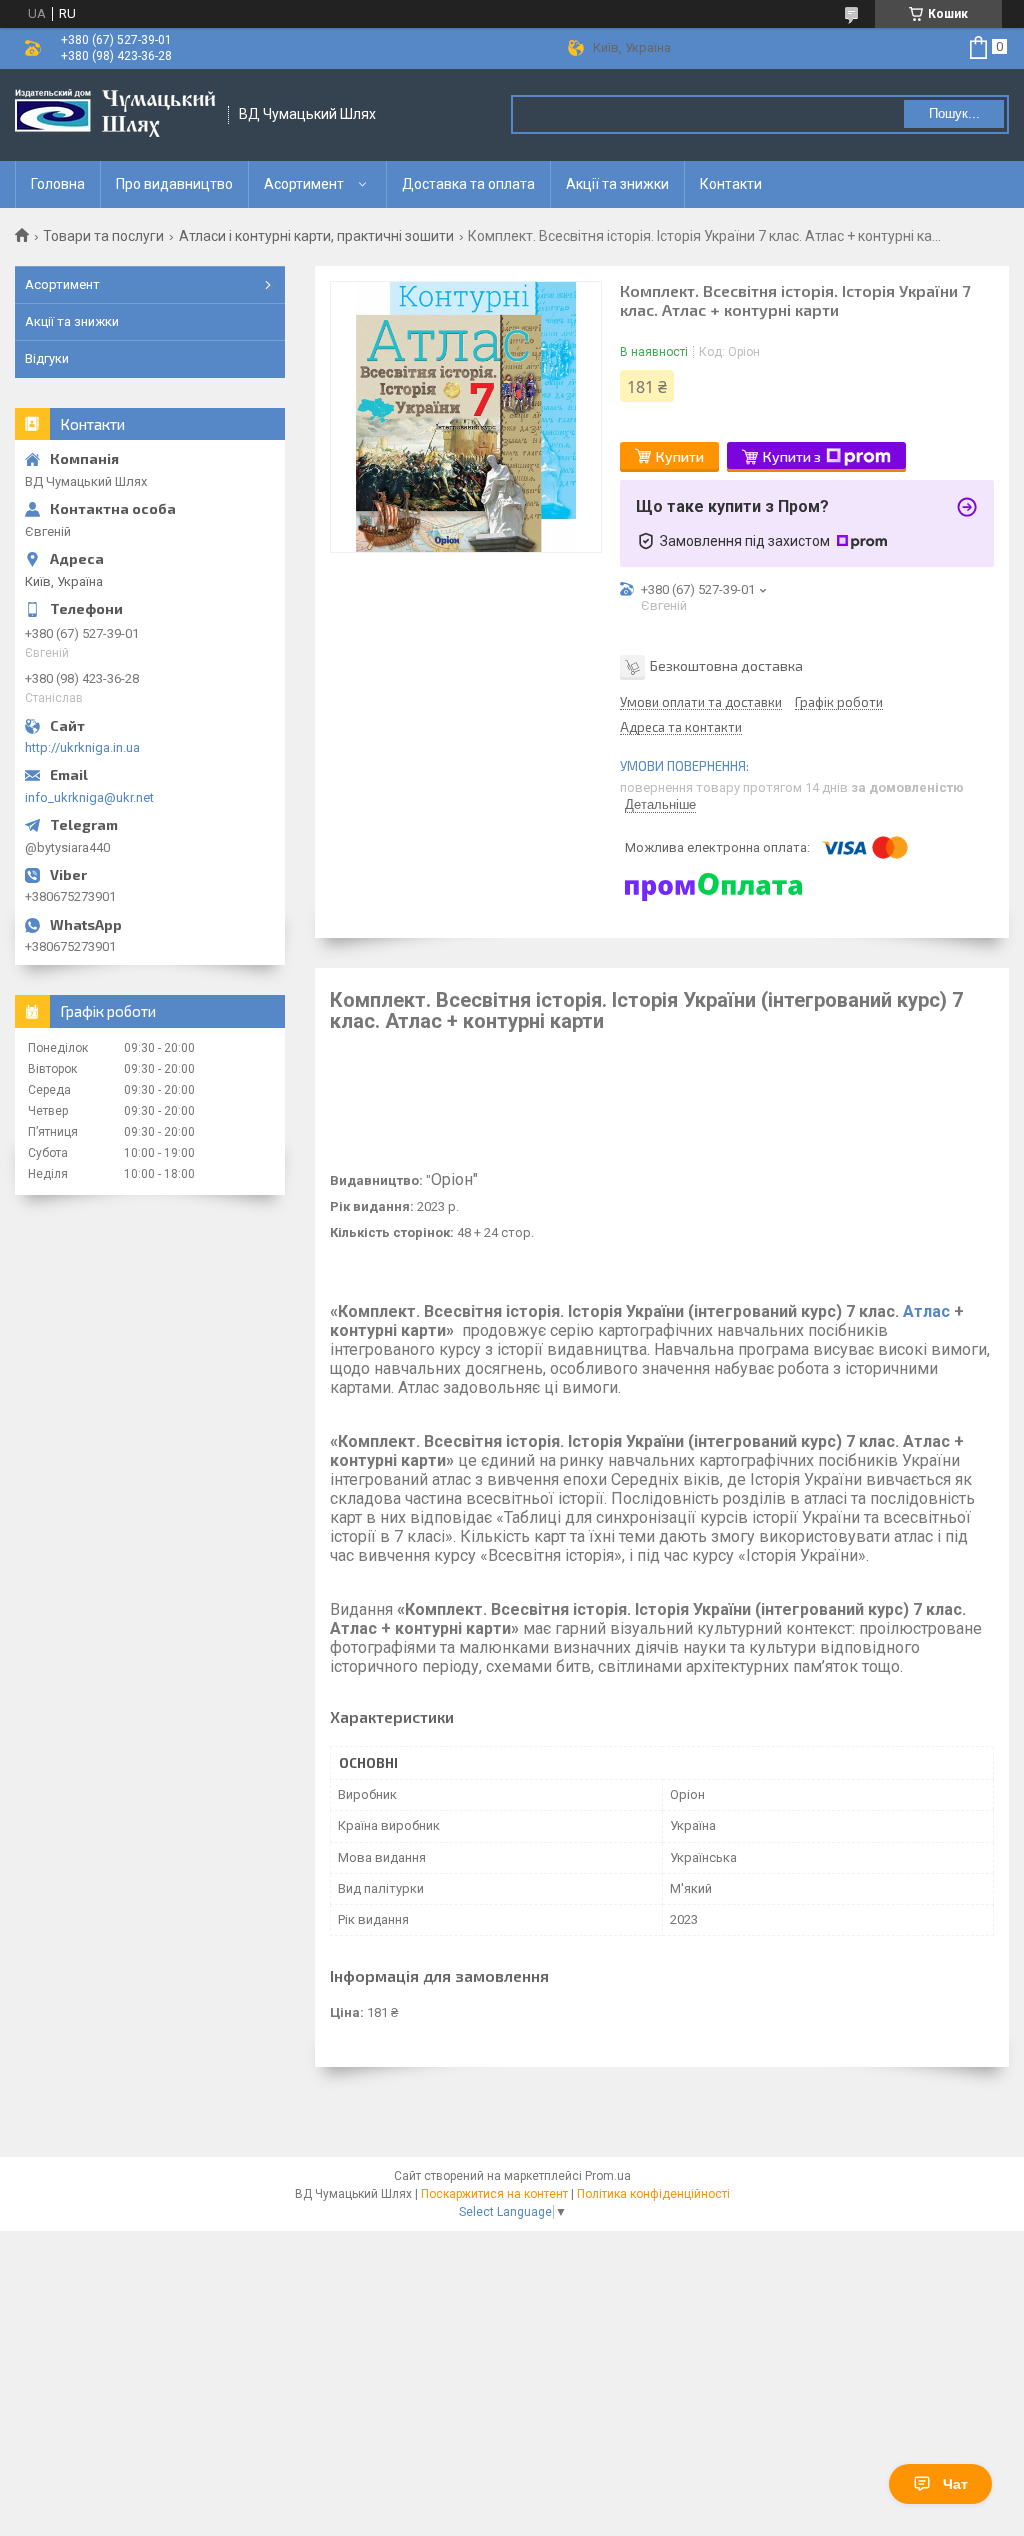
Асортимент (304, 184)
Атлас (926, 1311)
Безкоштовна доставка (726, 664)
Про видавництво (174, 184)
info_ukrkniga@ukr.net (89, 797)
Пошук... (954, 113)
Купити (680, 456)
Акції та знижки (617, 184)
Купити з (792, 456)
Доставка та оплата (468, 184)
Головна (58, 184)
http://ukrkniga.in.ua (82, 747)
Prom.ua (608, 2176)
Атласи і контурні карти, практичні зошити (316, 236)
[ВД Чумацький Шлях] (115, 115)
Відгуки (47, 358)
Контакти (731, 184)
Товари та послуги (103, 236)
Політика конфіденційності (653, 2194)
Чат (955, 2484)
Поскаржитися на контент (494, 2194)
